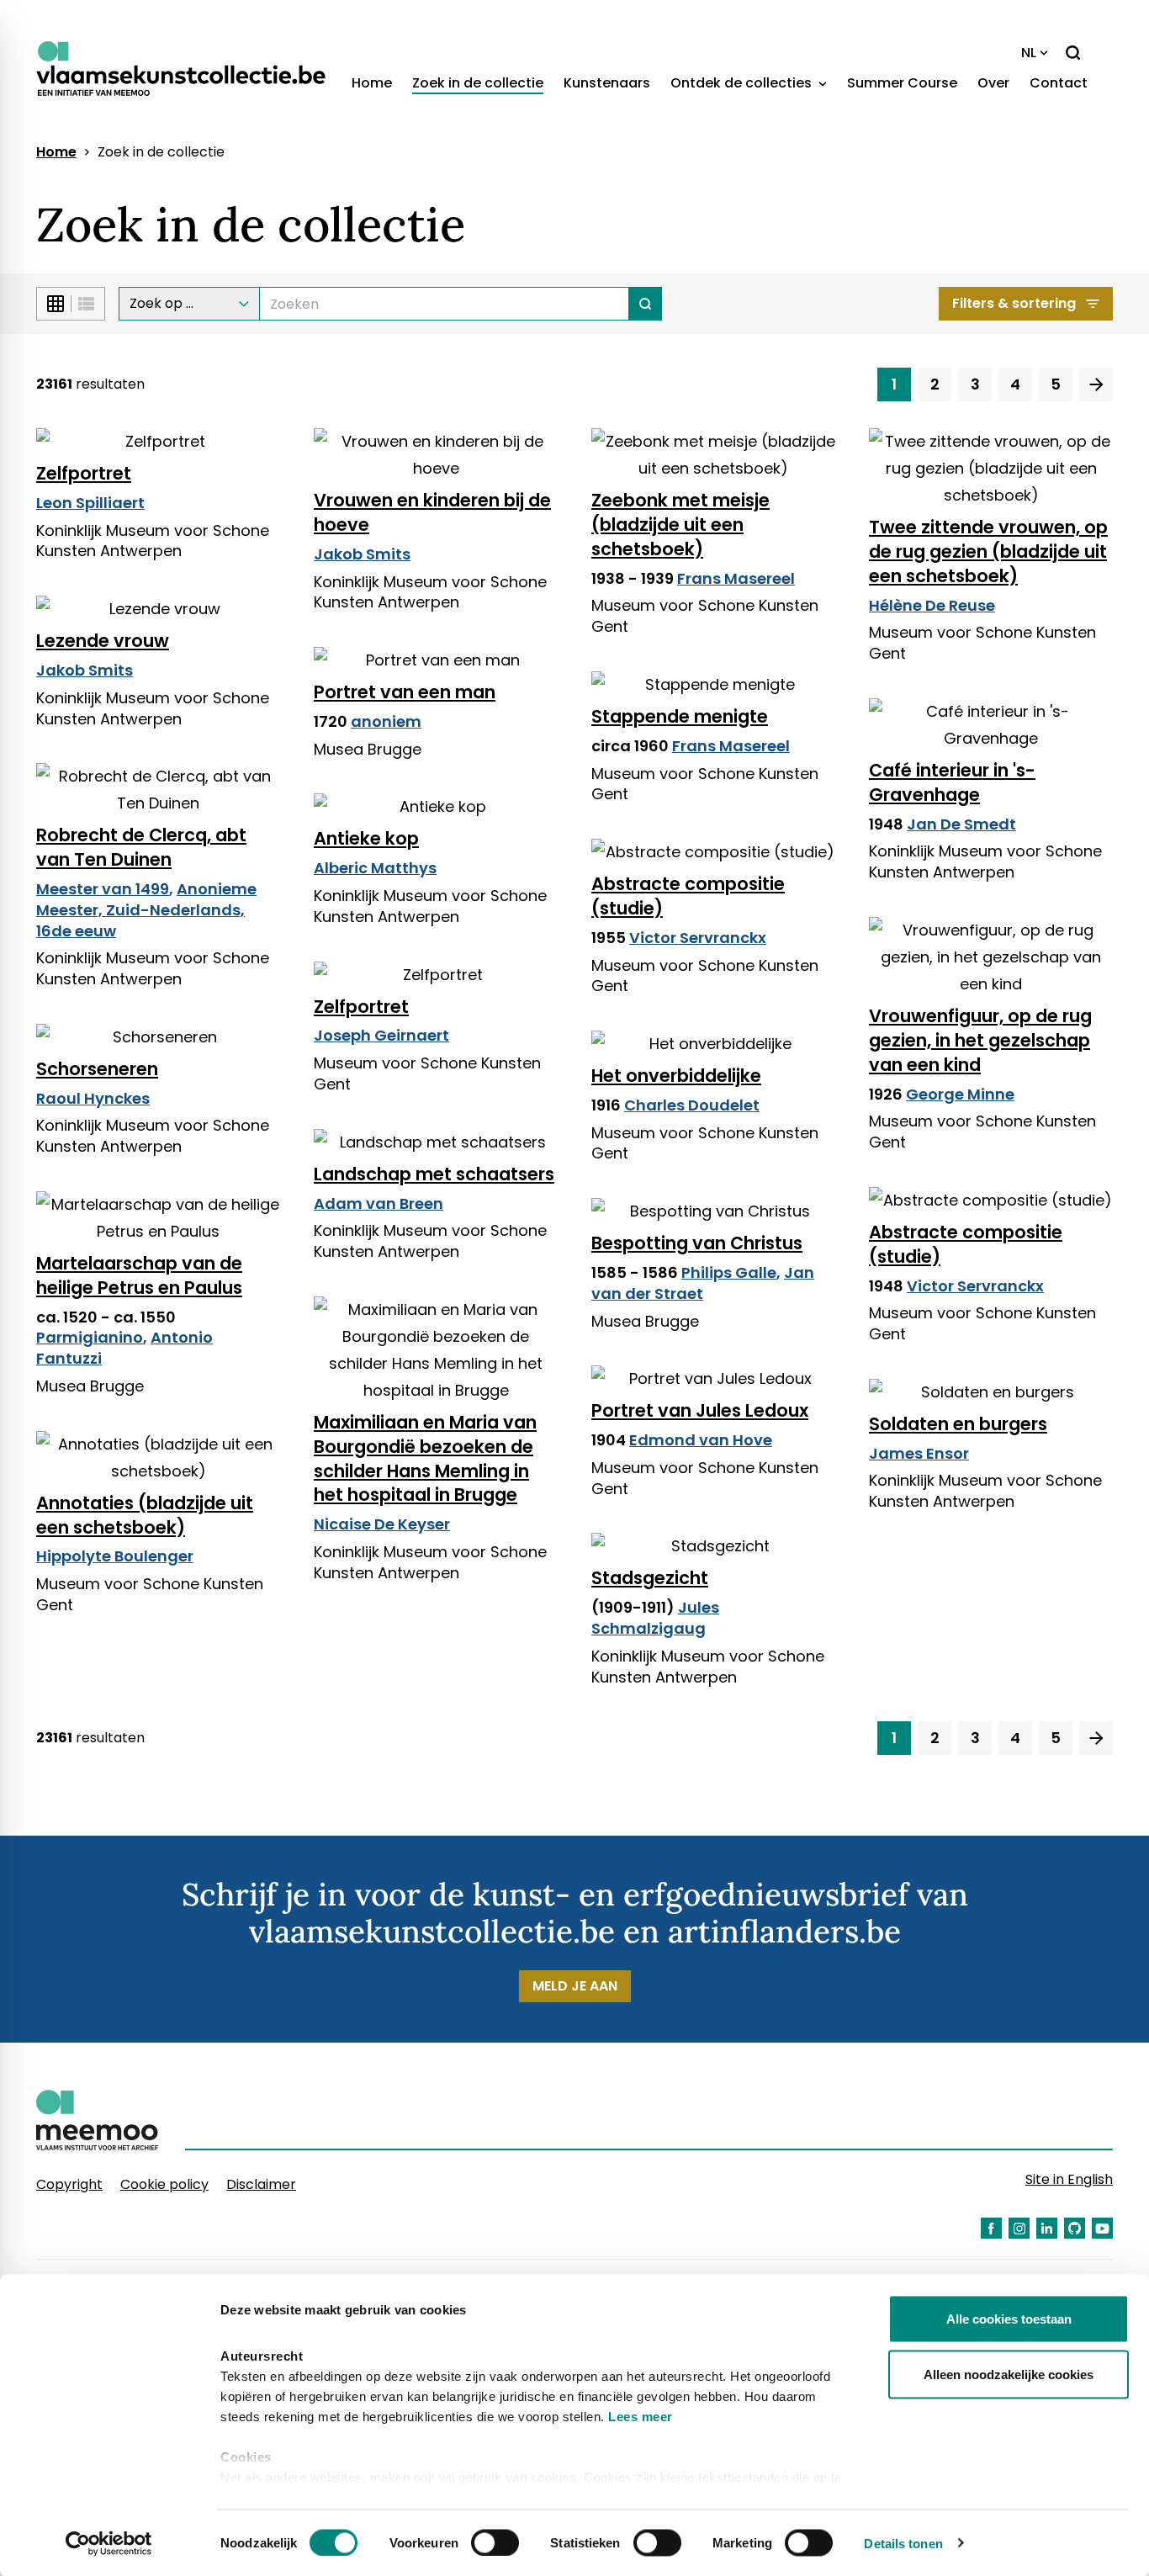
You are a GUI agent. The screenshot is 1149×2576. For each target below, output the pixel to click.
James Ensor (919, 1453)
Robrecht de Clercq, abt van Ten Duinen (141, 847)
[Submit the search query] (646, 304)
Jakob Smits (362, 554)
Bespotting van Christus (697, 1243)
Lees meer (641, 2417)
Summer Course (902, 83)
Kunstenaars (607, 83)
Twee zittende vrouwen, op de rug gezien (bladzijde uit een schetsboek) (988, 551)
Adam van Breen (379, 1203)
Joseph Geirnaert (381, 1035)
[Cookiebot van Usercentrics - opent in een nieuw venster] (109, 2543)
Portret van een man (405, 692)
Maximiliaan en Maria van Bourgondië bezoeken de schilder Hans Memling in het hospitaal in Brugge (425, 1459)
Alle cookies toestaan (1009, 2319)
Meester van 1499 (103, 889)
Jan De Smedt (961, 824)
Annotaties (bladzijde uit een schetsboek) (145, 1515)
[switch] (495, 2542)
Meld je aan (575, 1986)
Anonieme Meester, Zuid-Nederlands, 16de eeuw (146, 910)
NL (1029, 53)
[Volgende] (1096, 384)
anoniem (386, 721)
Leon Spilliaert (90, 503)
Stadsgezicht (650, 1578)
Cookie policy (164, 2184)
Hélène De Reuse (932, 605)
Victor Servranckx (698, 938)
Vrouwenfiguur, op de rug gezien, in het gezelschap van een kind (980, 1040)
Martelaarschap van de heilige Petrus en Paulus (139, 1275)
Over (993, 83)
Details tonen (903, 2543)
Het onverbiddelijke (676, 1076)
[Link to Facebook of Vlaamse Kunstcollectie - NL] (991, 2228)
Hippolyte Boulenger (115, 1556)
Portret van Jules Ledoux (700, 1410)
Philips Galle (729, 1272)
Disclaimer (261, 2184)
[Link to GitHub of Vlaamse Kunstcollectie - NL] (1075, 2228)
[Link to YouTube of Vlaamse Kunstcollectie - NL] (1102, 2228)
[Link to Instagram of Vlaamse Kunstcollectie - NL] (1019, 2228)
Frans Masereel (736, 578)
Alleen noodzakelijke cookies (1009, 2374)
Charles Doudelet (692, 1105)
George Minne (960, 1094)
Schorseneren (97, 1069)
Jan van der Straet (703, 1283)
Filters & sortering (1014, 303)
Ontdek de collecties (743, 83)
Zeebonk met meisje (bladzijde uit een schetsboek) (680, 525)
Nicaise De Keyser (382, 1524)
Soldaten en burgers (958, 1424)
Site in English (1069, 2179)
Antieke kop (366, 838)
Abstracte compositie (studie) (688, 896)
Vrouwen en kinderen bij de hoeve (432, 512)
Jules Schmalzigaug (655, 1618)
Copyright (69, 2184)
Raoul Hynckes (93, 1098)
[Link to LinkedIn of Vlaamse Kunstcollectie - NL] (1047, 2228)
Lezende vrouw (103, 641)
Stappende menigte (680, 716)
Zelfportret (84, 473)
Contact (1059, 83)
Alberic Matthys (375, 868)
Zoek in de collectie (478, 83)
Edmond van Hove (701, 1440)
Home (372, 83)
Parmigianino (90, 1337)
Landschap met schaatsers (434, 1174)
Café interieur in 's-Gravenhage (952, 782)
